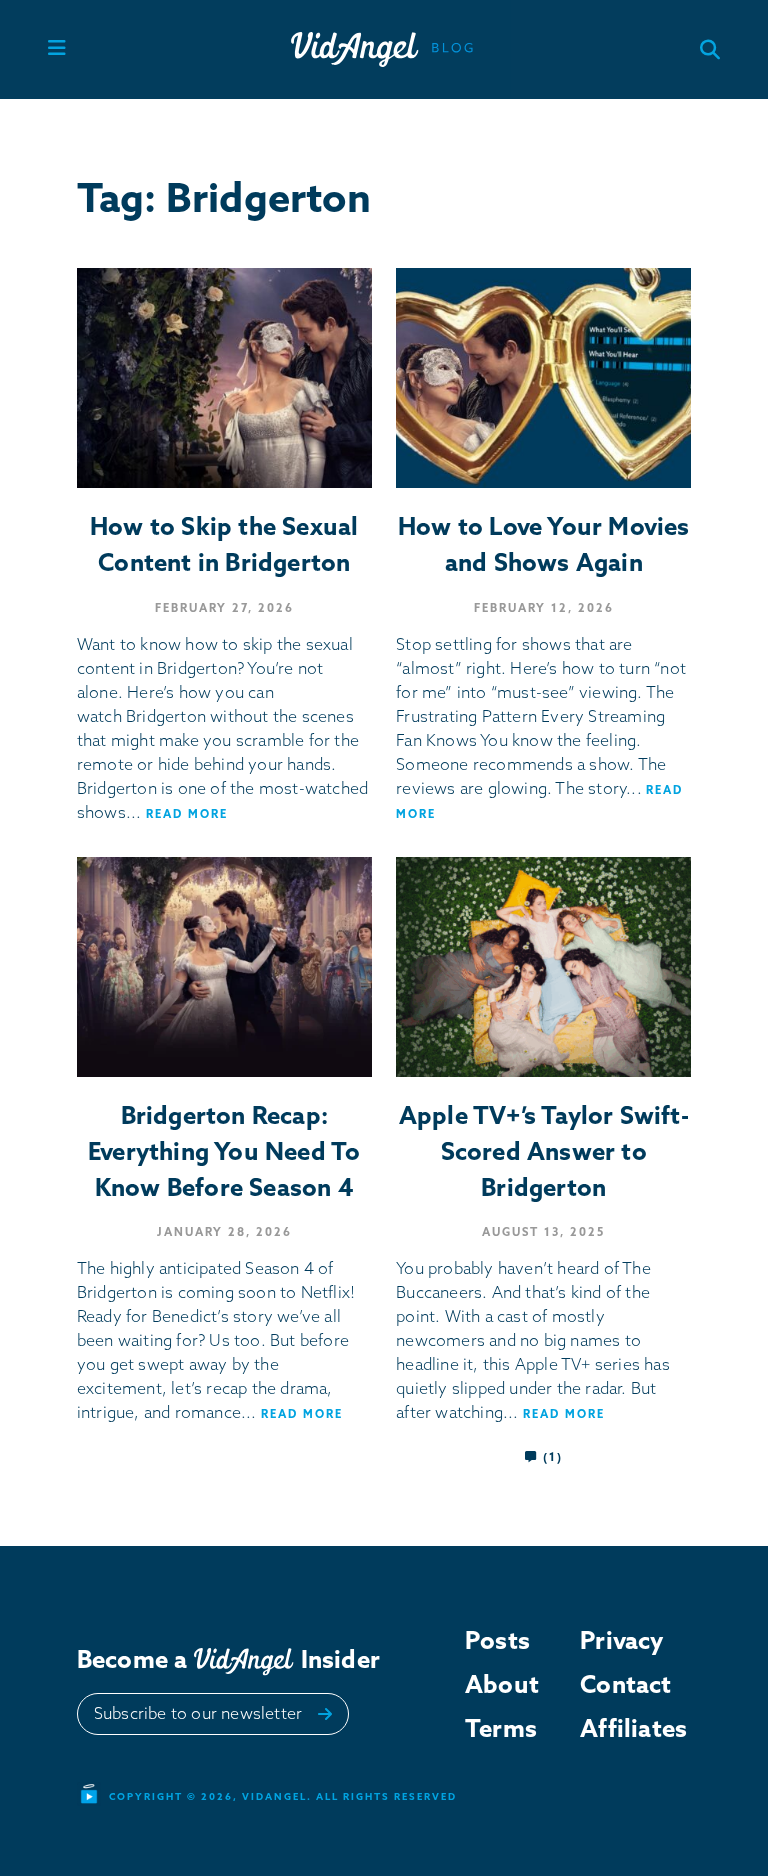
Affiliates (621, 1728)
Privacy (621, 1640)
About (502, 1684)
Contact (621, 1684)
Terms (501, 1728)
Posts (497, 1640)
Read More (187, 814)
